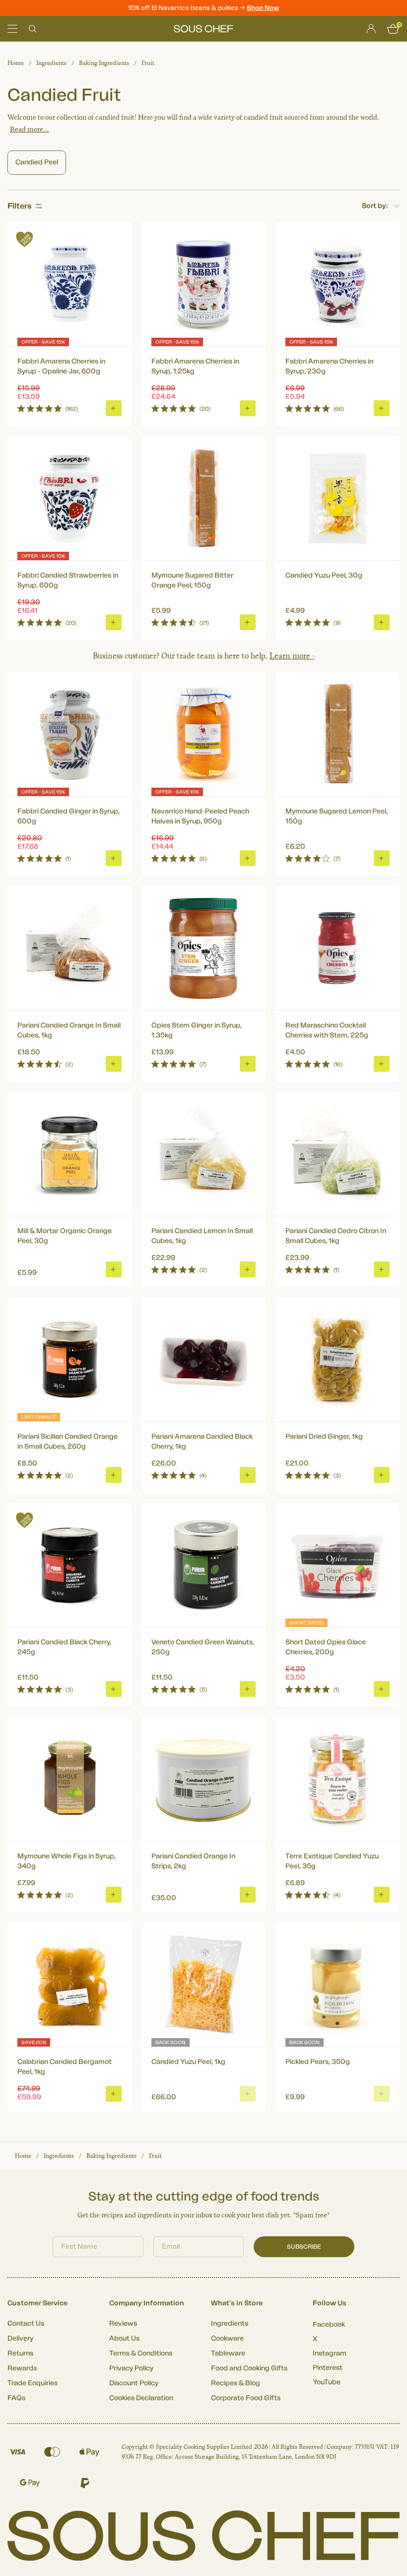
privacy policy (354, 1398)
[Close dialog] (384, 1204)
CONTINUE (300, 1371)
